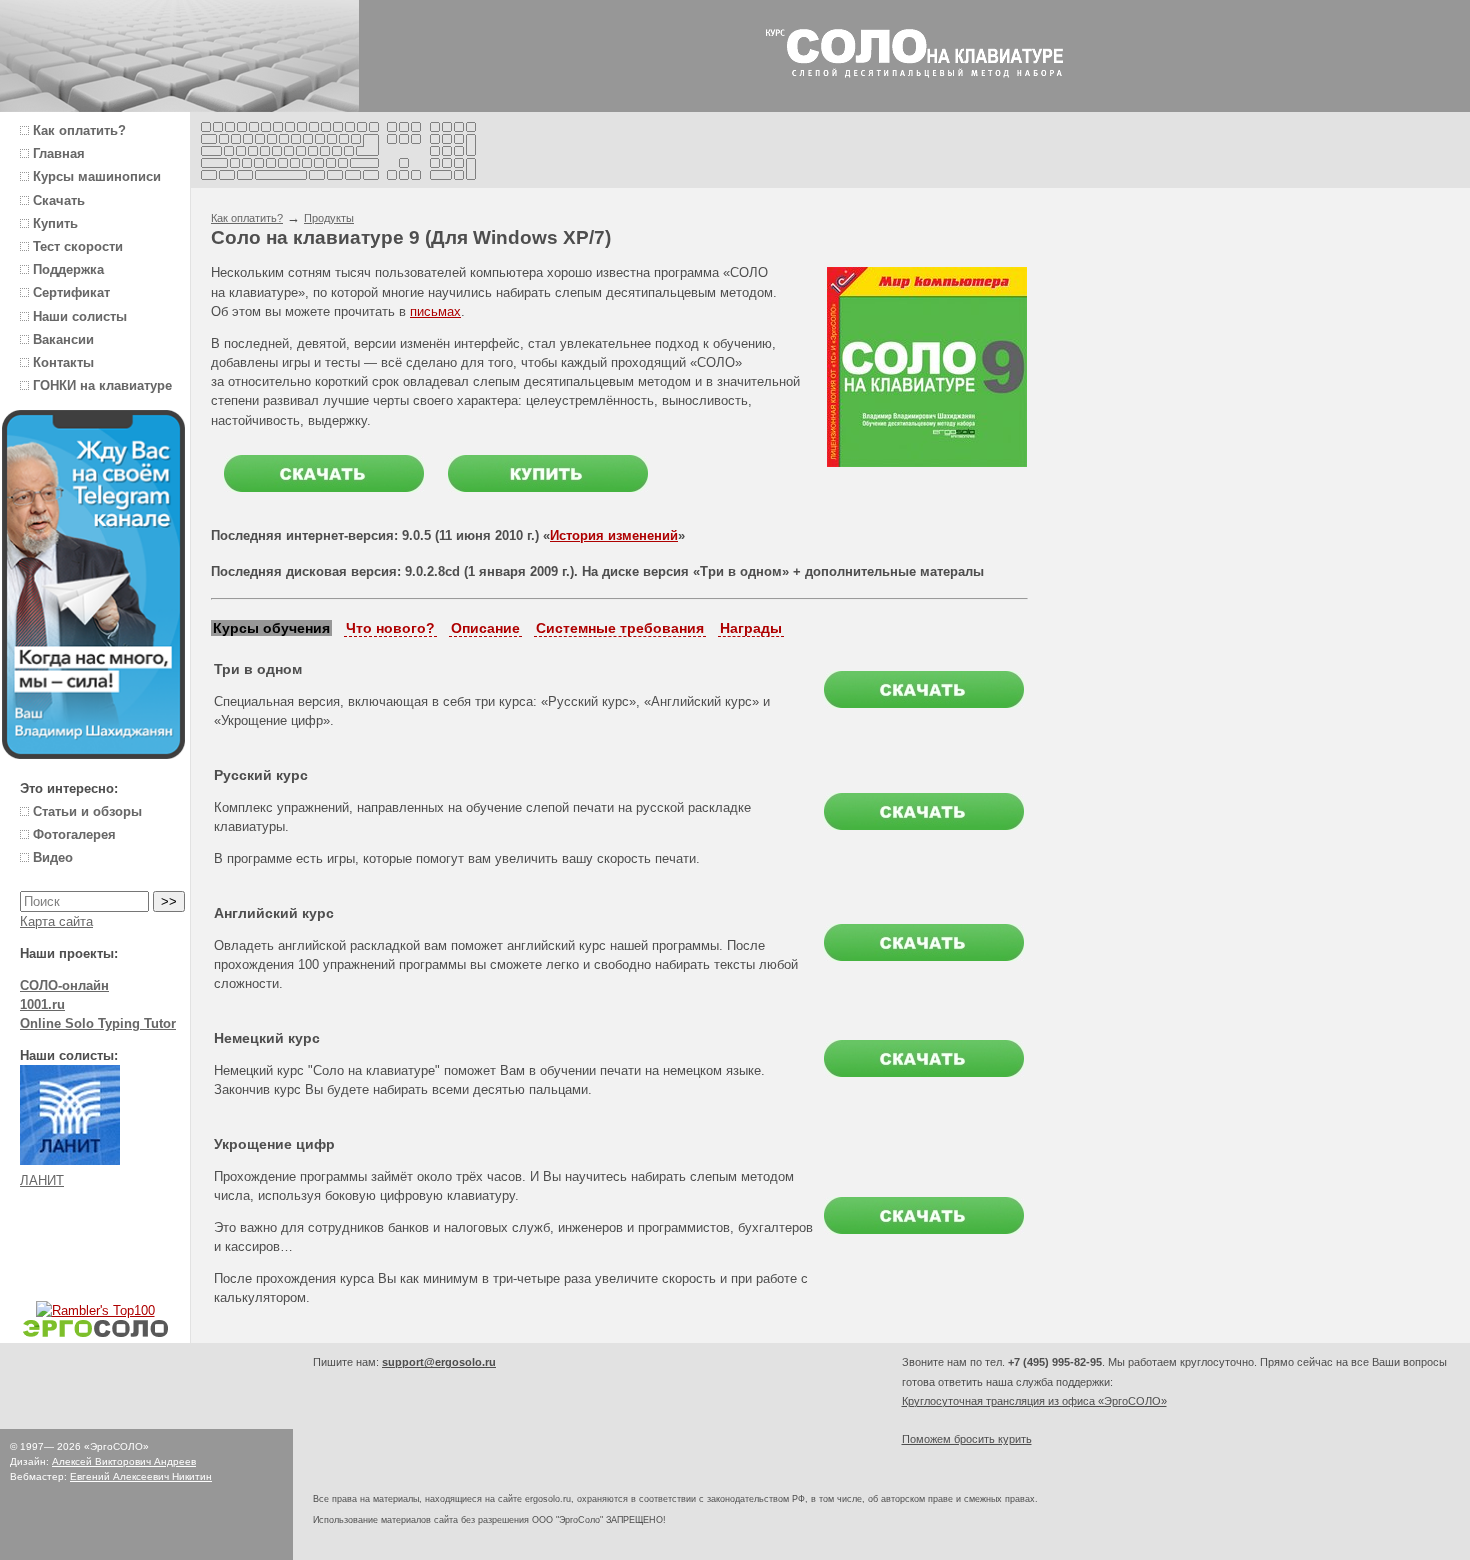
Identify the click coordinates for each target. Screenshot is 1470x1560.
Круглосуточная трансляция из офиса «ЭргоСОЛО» (1034, 1401)
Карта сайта (56, 921)
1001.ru (42, 1004)
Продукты (329, 218)
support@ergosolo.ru (439, 1362)
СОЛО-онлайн (64, 985)
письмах (435, 311)
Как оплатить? (247, 218)
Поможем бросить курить (967, 1439)
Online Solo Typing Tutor (98, 1023)
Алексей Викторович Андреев (124, 1461)
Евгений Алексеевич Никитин (141, 1476)
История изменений (614, 535)
